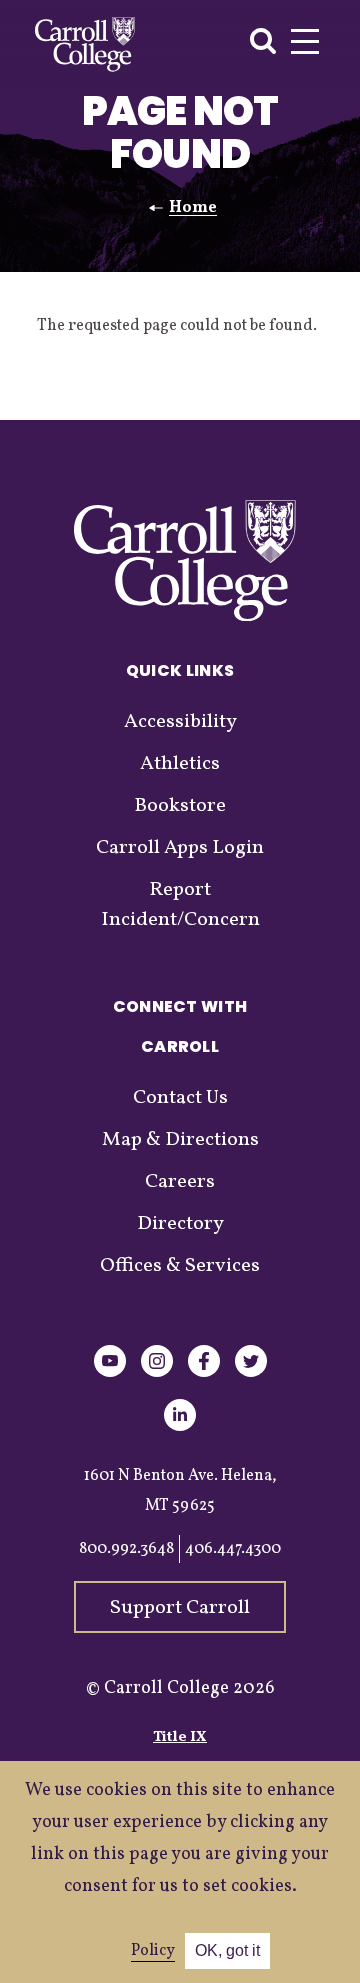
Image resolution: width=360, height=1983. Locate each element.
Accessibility (180, 722)
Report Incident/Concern (180, 905)
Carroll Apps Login (180, 848)
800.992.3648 (126, 1549)
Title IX (180, 1737)
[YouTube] (110, 1373)
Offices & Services (180, 1266)
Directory (180, 1224)
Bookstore (180, 806)
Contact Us (180, 1098)
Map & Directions (180, 1140)
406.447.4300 (233, 1549)
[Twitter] (251, 1373)
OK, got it (227, 1950)
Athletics (180, 764)
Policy (153, 1951)
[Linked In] (180, 1427)
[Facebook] (204, 1373)
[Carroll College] (85, 44)
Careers (180, 1182)
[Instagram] (157, 1373)
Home (193, 208)
